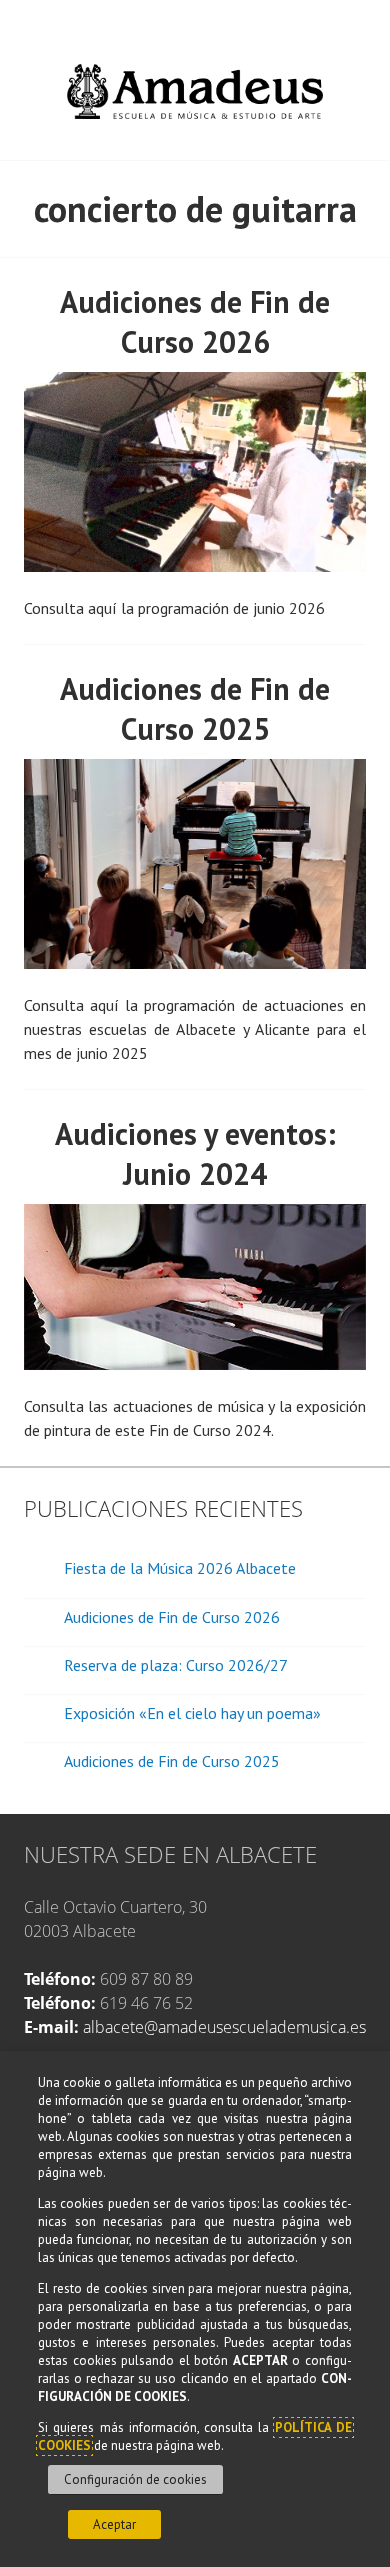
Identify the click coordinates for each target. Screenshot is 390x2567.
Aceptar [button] (114, 2524)
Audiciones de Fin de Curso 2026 (195, 321)
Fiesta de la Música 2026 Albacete (180, 1568)
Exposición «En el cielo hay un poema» (192, 1713)
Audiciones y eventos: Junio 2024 (195, 1153)
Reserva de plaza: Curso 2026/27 (176, 1665)
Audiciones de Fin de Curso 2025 (195, 708)
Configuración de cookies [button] (135, 2479)
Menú (366, 24)
